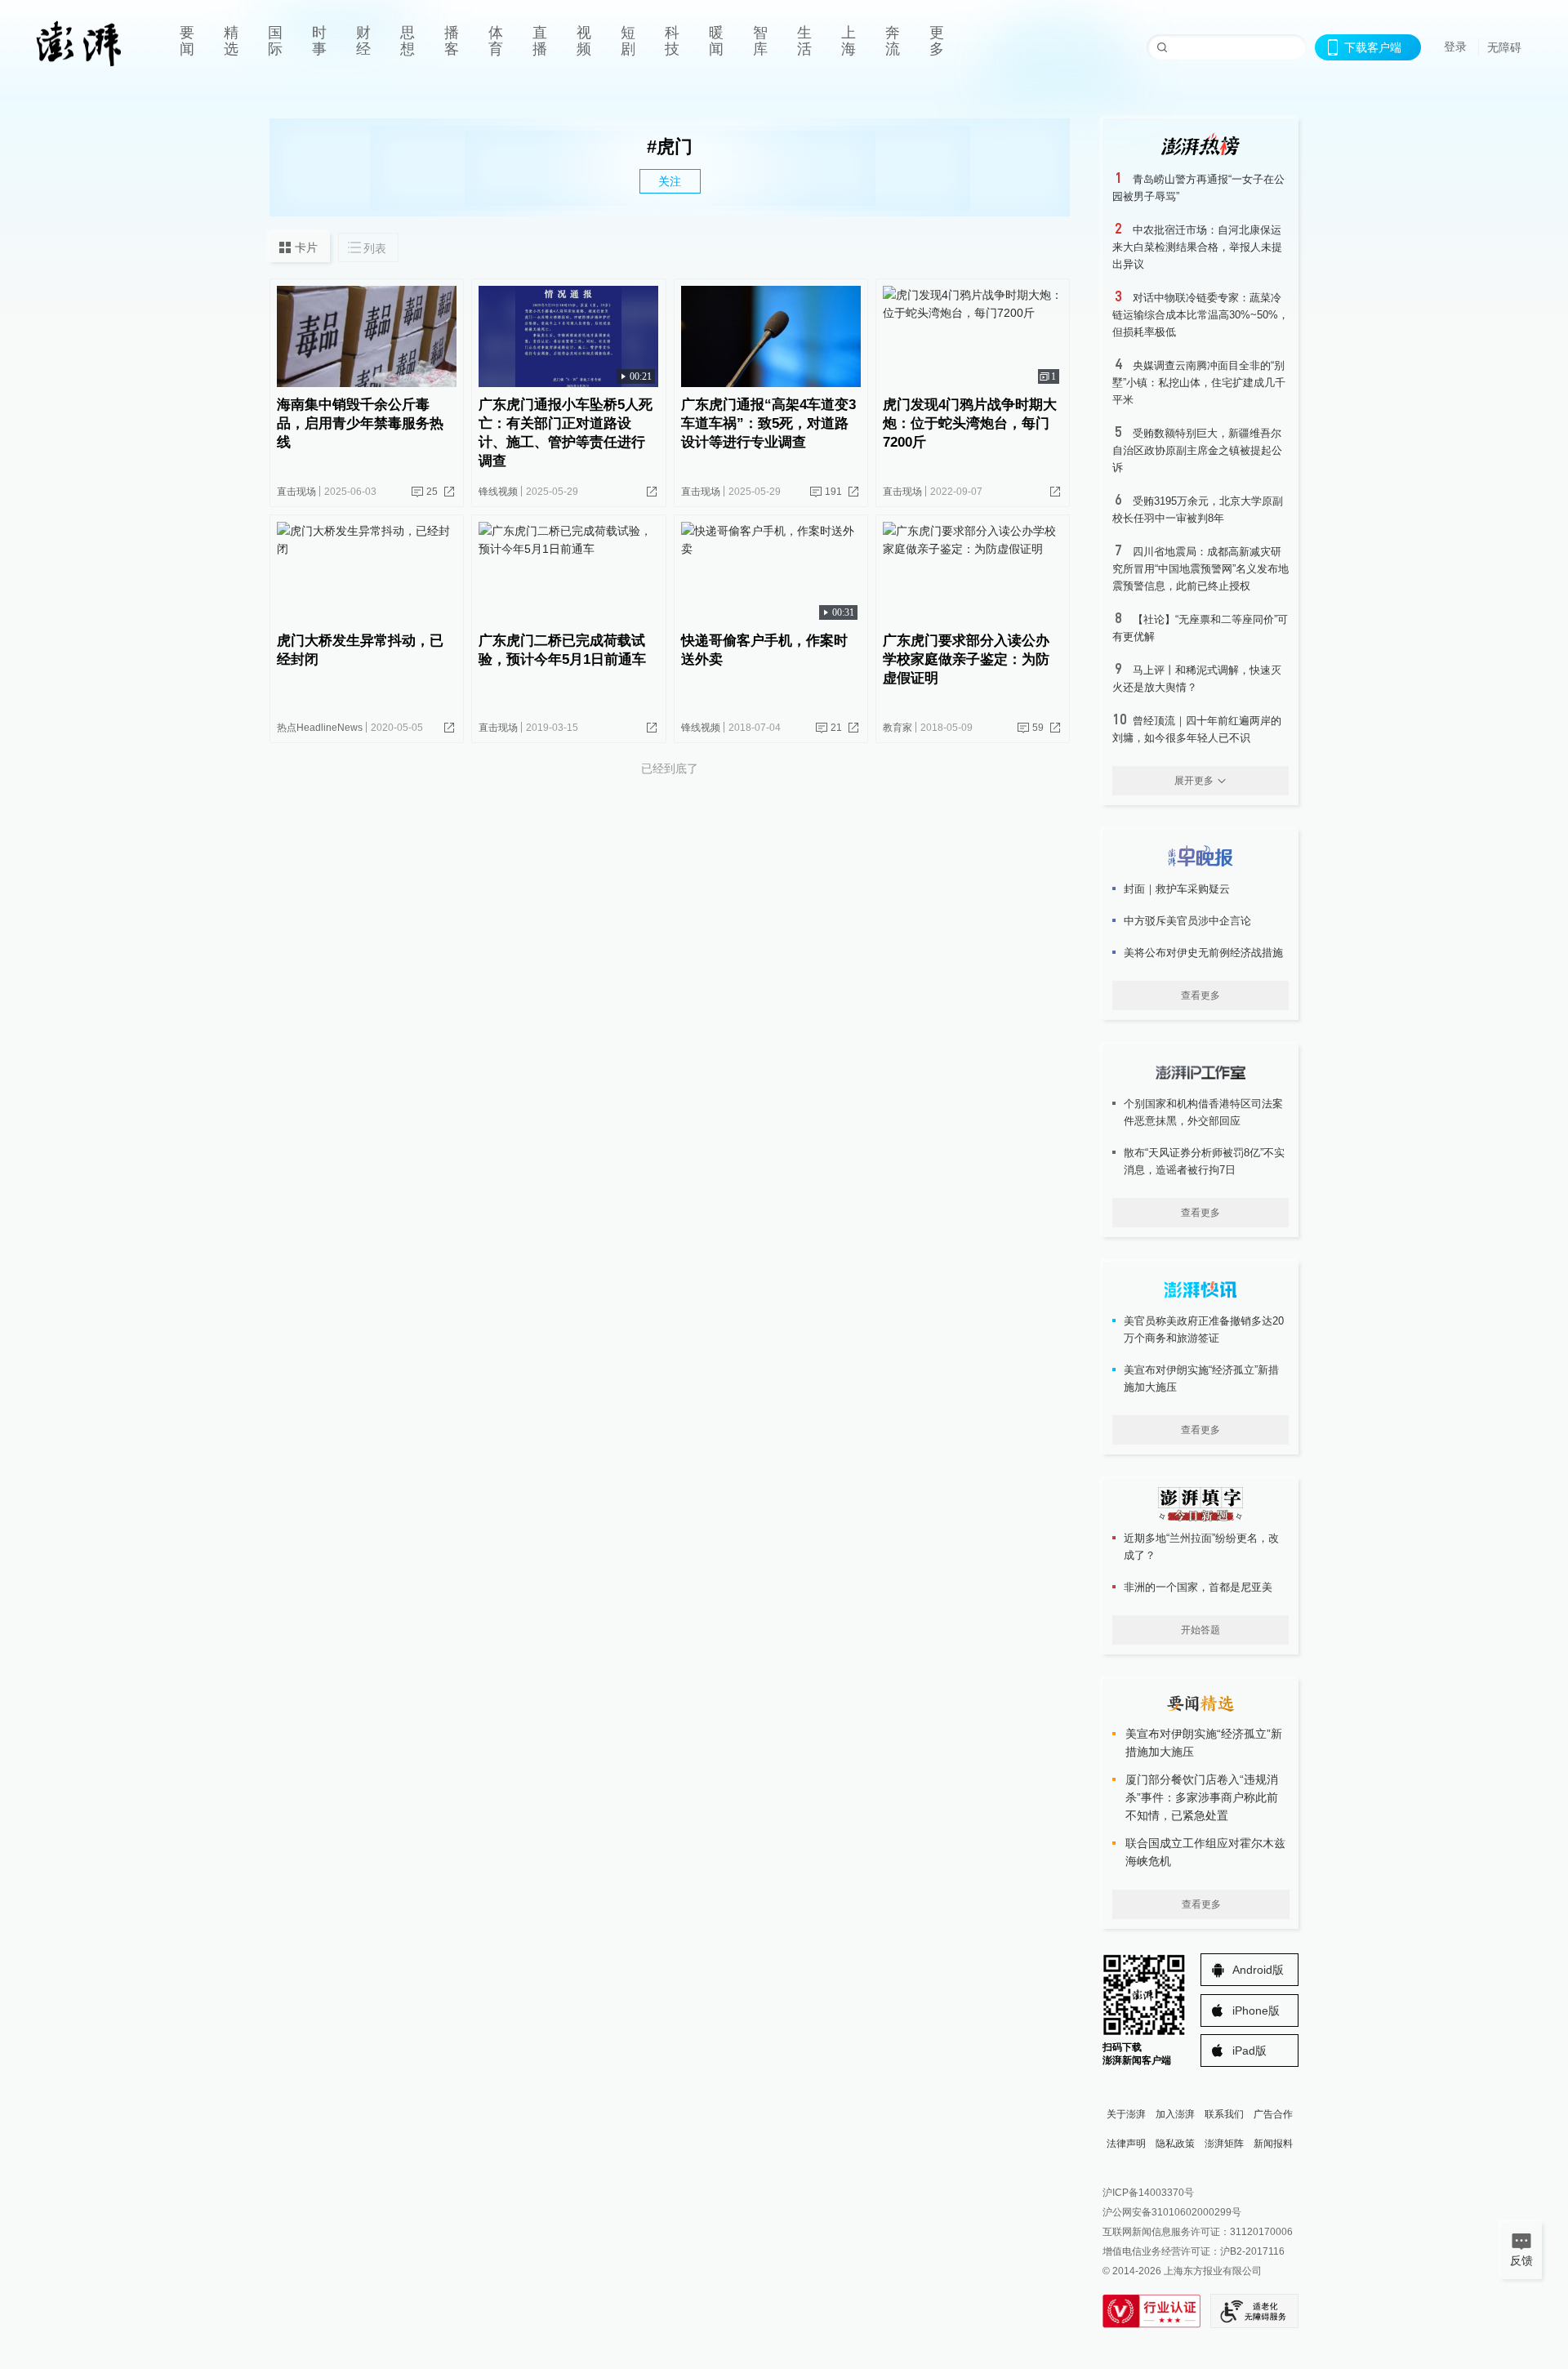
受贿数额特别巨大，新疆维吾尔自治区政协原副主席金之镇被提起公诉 (1197, 450)
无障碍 (1504, 47)
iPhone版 (1256, 2011)
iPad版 (1249, 2051)
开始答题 (1200, 1630)
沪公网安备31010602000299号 (1172, 2212)
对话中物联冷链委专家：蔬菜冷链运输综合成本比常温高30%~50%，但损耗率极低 (1200, 315)
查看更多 (1200, 995)
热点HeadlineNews (320, 728)
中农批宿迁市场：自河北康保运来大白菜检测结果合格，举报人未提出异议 (1197, 247)
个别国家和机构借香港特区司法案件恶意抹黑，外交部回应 (1203, 1112)
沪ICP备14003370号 (1148, 2193)
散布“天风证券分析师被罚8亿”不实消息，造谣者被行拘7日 (1204, 1161)
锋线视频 (498, 492)
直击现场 (296, 492)
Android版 (1258, 1970)
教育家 (898, 728)
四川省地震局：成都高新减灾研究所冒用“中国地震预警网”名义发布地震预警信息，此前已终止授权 (1200, 569)
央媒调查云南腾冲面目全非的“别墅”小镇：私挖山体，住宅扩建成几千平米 (1199, 383)
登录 (1455, 47)
